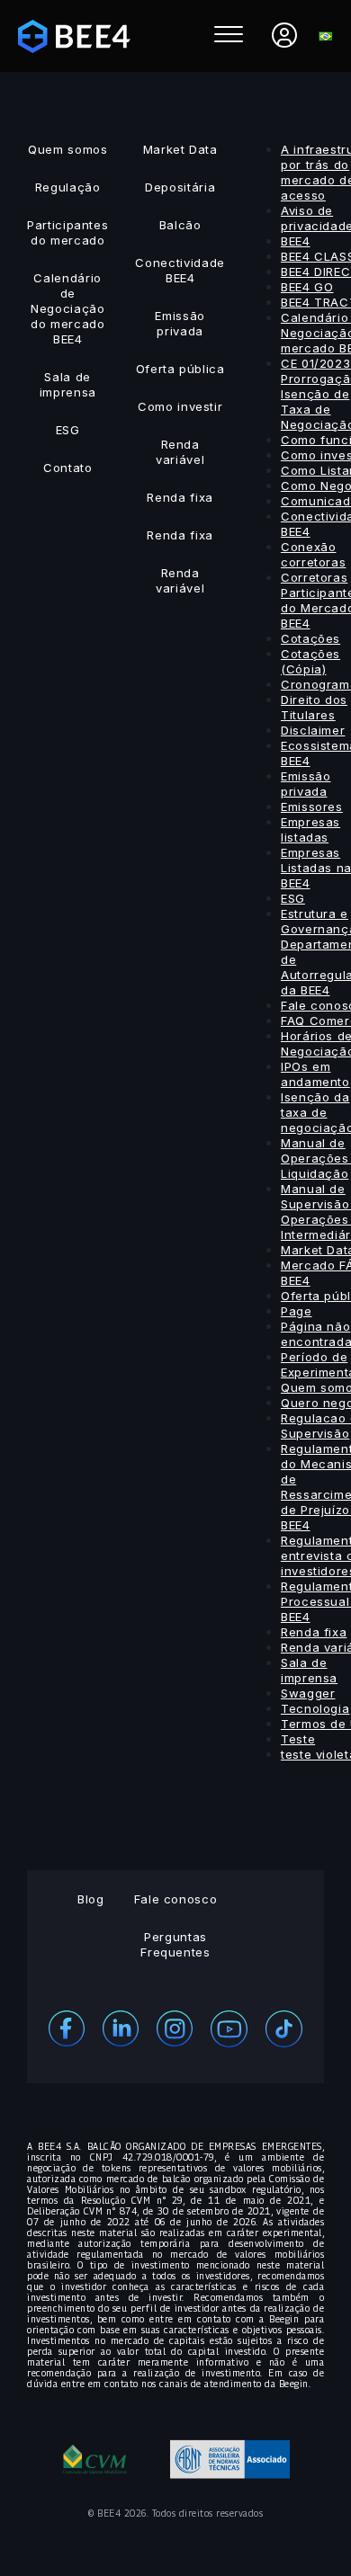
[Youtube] (229, 2027)
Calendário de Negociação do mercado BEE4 (68, 308)
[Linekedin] (121, 2027)
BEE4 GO (307, 287)
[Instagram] (175, 2027)
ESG (68, 430)
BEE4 (296, 241)
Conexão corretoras (314, 554)
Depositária (180, 187)
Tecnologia (315, 1708)
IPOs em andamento (315, 1074)
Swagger (308, 1693)
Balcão (180, 225)
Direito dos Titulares (314, 707)
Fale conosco (176, 1899)
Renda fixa (180, 497)
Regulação (68, 187)
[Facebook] (67, 2027)
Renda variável (180, 452)
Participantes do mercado (67, 232)
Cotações (310, 638)
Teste (298, 1739)
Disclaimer (313, 730)
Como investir (180, 406)
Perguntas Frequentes (175, 1944)
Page (297, 1311)
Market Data (180, 149)
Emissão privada (180, 323)
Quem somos (68, 149)
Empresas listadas (310, 829)
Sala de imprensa (68, 384)
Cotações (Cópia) (310, 661)
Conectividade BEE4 (180, 270)
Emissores (312, 807)
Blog (91, 1899)
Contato (68, 468)
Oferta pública (180, 369)
